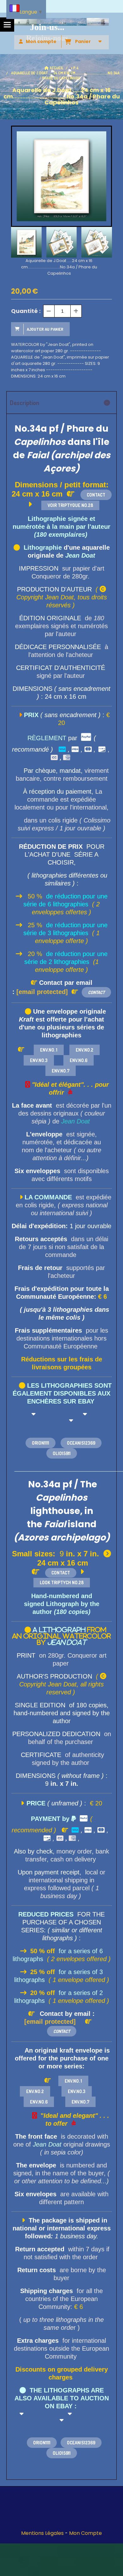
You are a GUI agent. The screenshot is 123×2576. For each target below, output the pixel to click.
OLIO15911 (62, 2453)
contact (62, 2031)
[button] (103, 242)
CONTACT (96, 495)
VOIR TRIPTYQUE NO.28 (70, 505)
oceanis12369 (81, 1443)
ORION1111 (42, 2443)
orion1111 (41, 1443)
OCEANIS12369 (81, 2443)
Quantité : (26, 311)
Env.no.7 (61, 1071)
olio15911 (62, 1453)
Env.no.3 (39, 1060)
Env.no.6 (79, 1060)
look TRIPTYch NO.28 (62, 1582)
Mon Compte (85, 2533)
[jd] (77, 2022)
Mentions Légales (42, 2533)
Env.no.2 (85, 1050)
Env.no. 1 (49, 1050)
